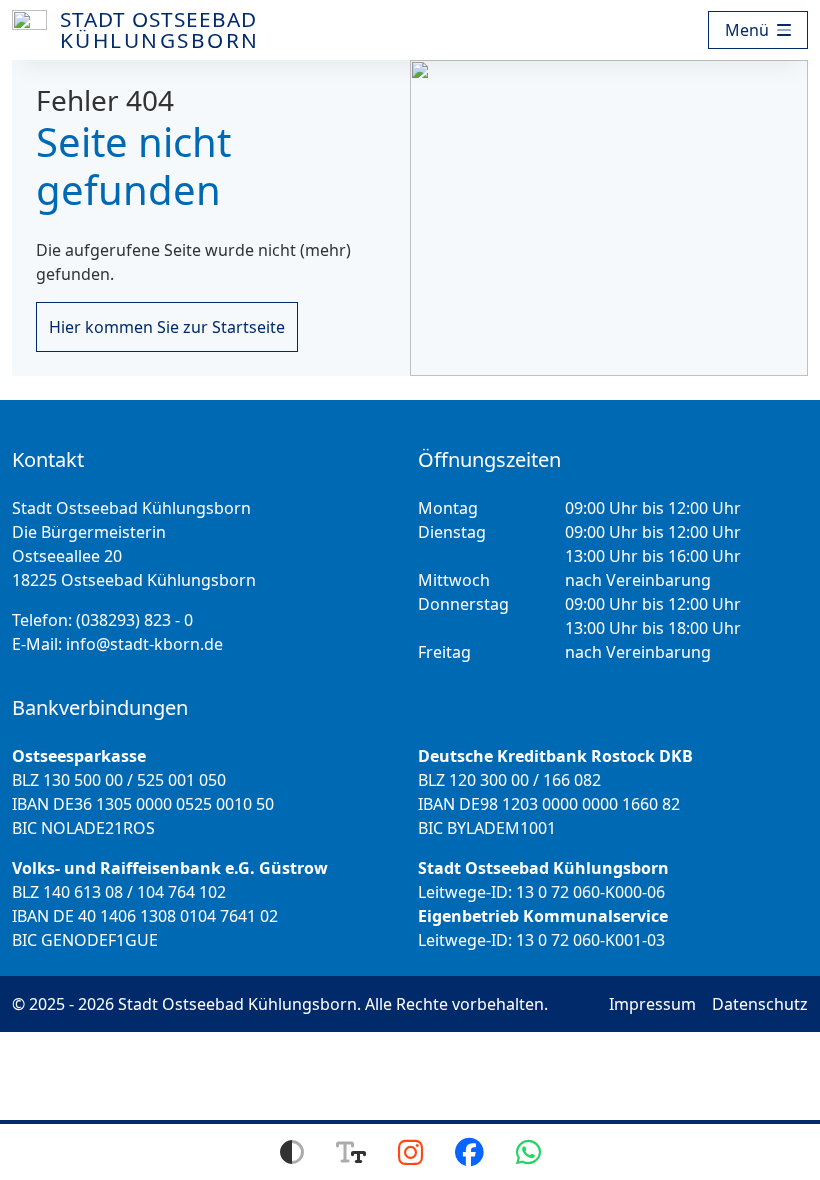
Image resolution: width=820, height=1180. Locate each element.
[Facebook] (469, 1152)
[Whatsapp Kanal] (528, 1152)
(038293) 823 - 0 (134, 620)
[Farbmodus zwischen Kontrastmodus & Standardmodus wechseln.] (292, 1152)
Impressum (652, 1004)
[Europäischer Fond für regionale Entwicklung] (704, 30)
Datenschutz (760, 1004)
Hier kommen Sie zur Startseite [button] (167, 327)
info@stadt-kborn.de (144, 644)
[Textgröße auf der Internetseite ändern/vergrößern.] (351, 1152)
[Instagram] (410, 1152)
